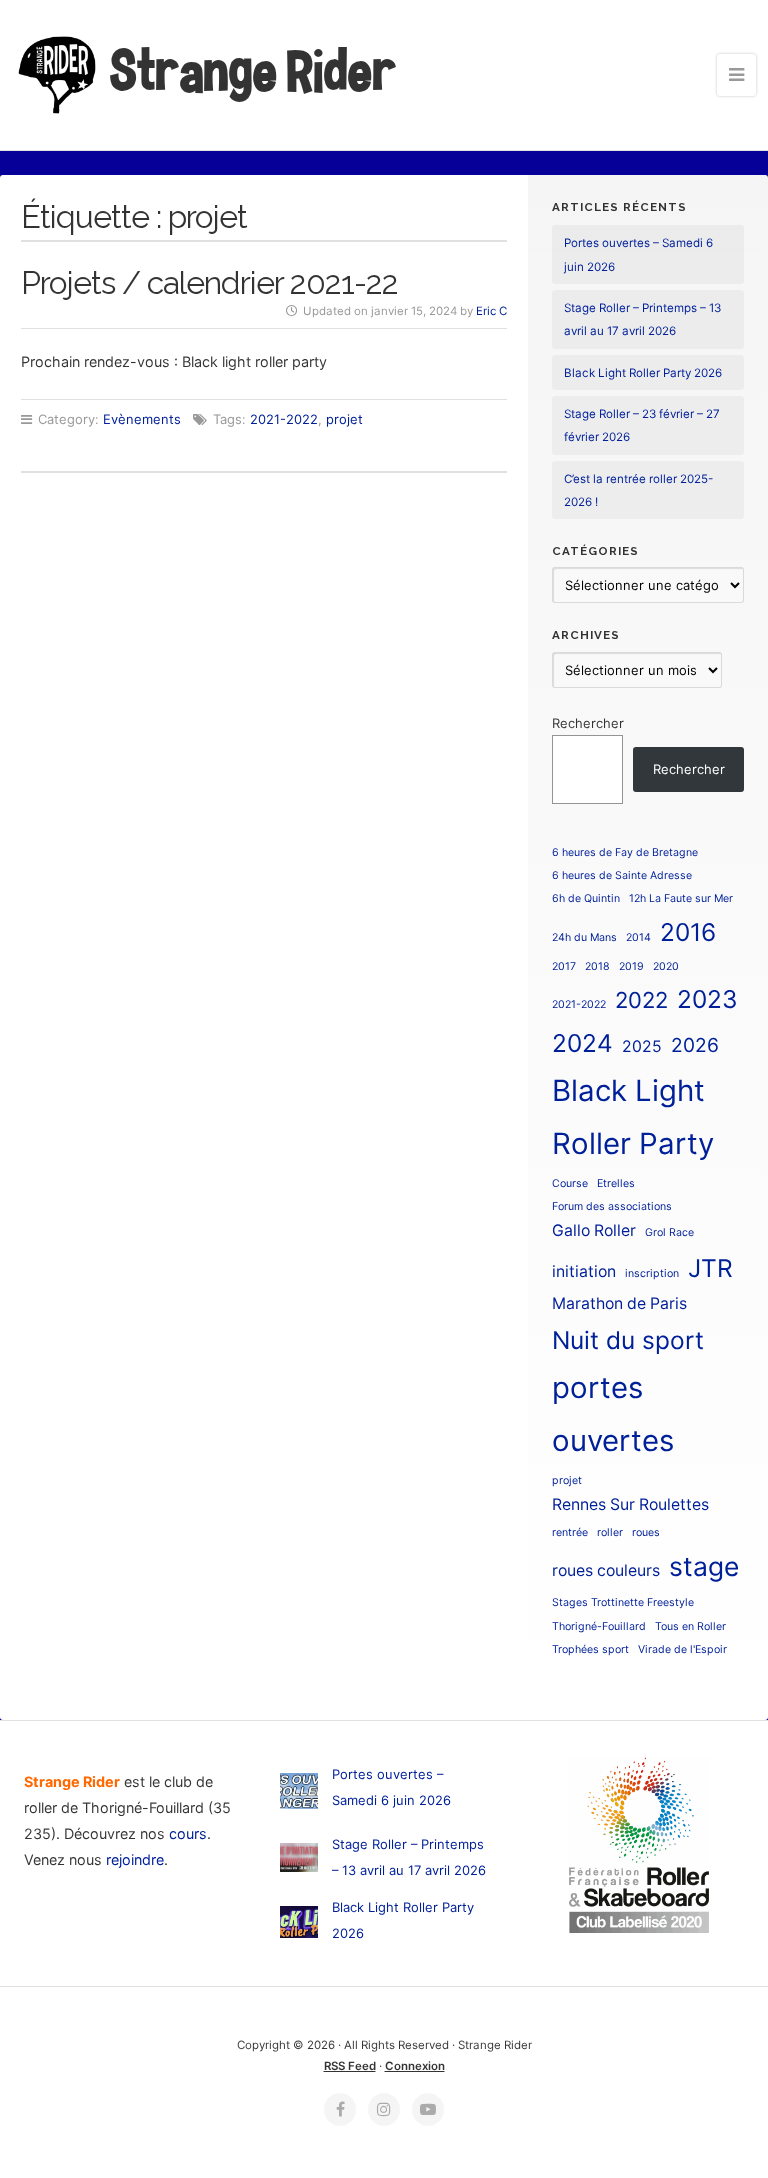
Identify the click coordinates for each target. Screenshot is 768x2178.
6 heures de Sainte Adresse (622, 875)
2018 (597, 966)
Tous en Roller (690, 1626)
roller (610, 1532)
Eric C (491, 311)
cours (188, 1833)
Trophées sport (590, 1649)
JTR (710, 1268)
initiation (584, 1271)
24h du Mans (584, 937)
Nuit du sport (628, 1340)
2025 (642, 1046)
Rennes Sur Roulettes (630, 1504)
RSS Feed (350, 2066)
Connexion (415, 2066)
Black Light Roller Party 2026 (643, 373)
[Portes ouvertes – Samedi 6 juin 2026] (299, 1794)
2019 (631, 966)
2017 (564, 966)
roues (646, 1532)
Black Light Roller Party (633, 1117)
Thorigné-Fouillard (599, 1626)
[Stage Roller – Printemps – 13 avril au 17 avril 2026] (299, 1861)
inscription (652, 1273)
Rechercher (588, 723)
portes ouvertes (613, 1414)
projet (344, 419)
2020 (666, 966)
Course (570, 1183)
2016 (688, 932)
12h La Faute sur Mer (681, 898)
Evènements (142, 419)
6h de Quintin (586, 898)
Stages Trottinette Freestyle (623, 1602)
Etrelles (616, 1183)
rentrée (570, 1532)
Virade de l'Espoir (682, 1649)
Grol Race (669, 1232)
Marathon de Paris (619, 1303)
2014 (638, 937)
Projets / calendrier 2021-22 (209, 282)
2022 (641, 1000)
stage (704, 1566)
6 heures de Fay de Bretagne (625, 852)
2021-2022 (284, 419)
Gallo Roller (594, 1230)
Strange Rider (250, 71)
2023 (707, 999)
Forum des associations (612, 1206)
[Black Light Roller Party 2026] (299, 1925)
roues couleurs (606, 1570)
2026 (695, 1045)
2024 (582, 1043)
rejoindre (135, 1859)
